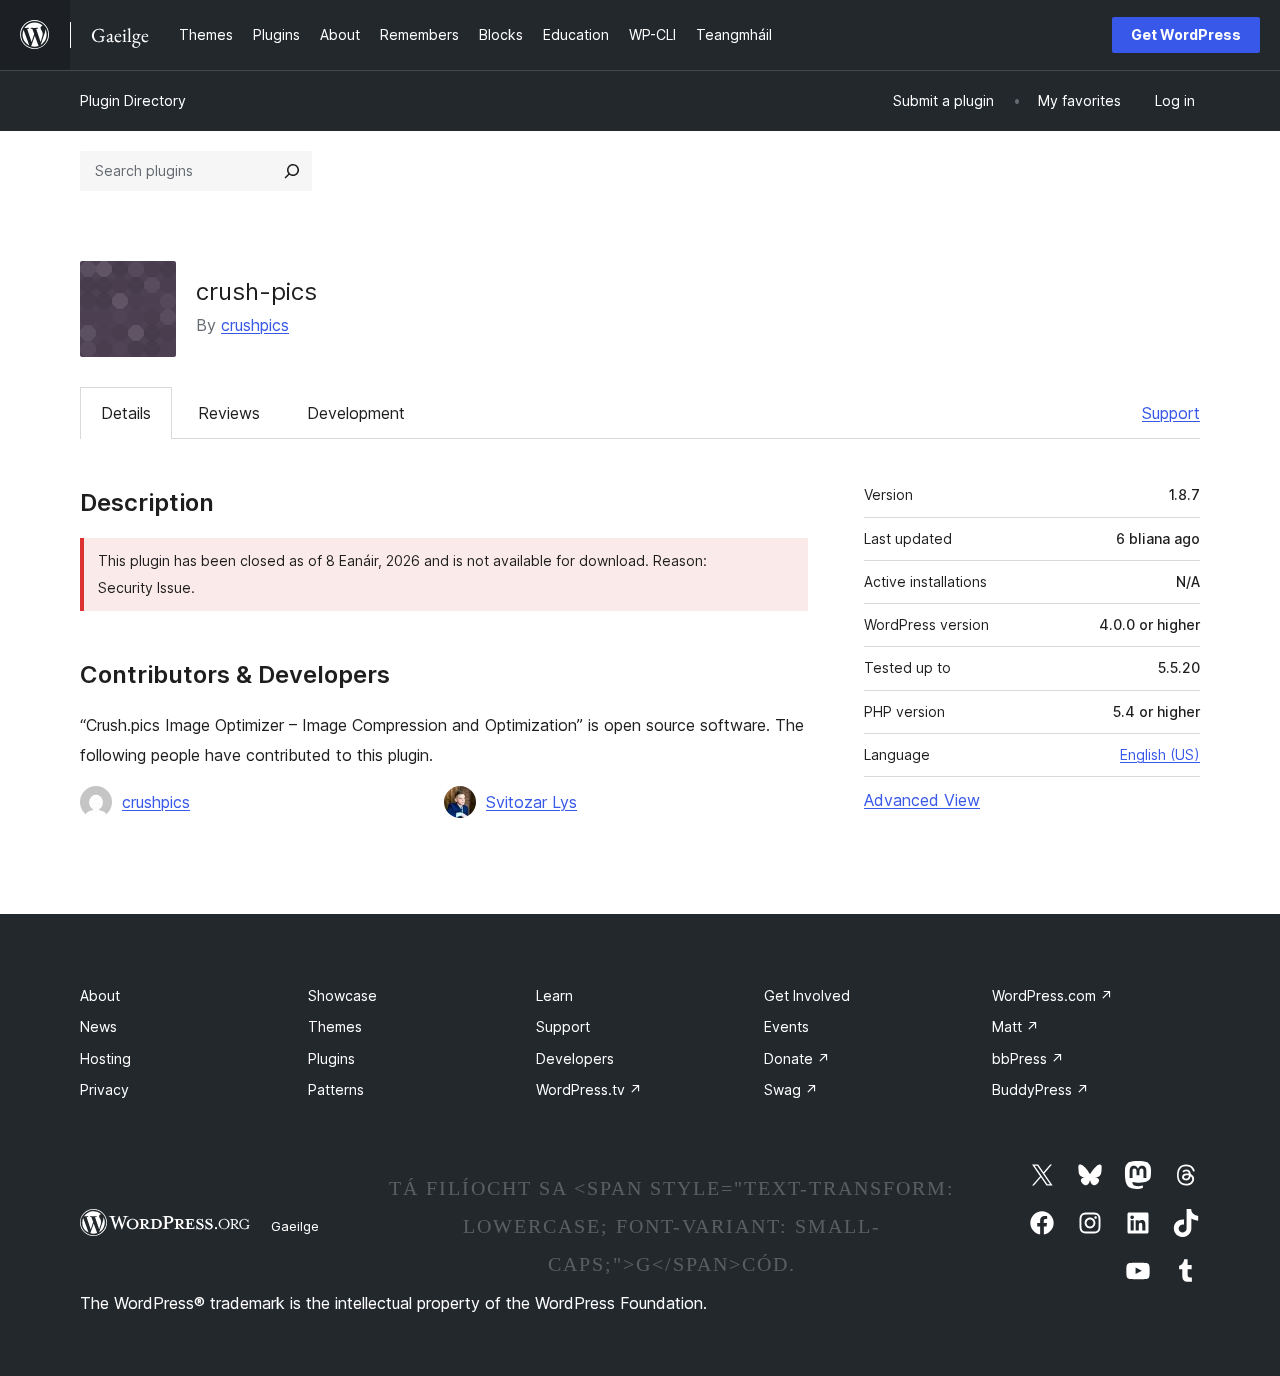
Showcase (342, 995)
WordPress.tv (589, 1089)
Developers (575, 1058)
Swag (791, 1089)
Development (356, 413)
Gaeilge (295, 1226)
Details (126, 413)
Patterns (336, 1089)
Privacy (104, 1089)
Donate (797, 1058)
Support (1171, 413)
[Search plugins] (292, 171)
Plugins (331, 1058)
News (98, 1026)
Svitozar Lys (531, 802)
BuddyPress (1040, 1089)
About (100, 995)
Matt (1015, 1026)
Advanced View (922, 800)
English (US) (1160, 754)
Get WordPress (1186, 34)
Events (786, 1026)
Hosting (105, 1058)
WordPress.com (1052, 995)
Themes (335, 1026)
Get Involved (807, 995)
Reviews (229, 413)
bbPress (1028, 1058)
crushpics (255, 325)
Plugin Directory (133, 100)
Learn (554, 995)
